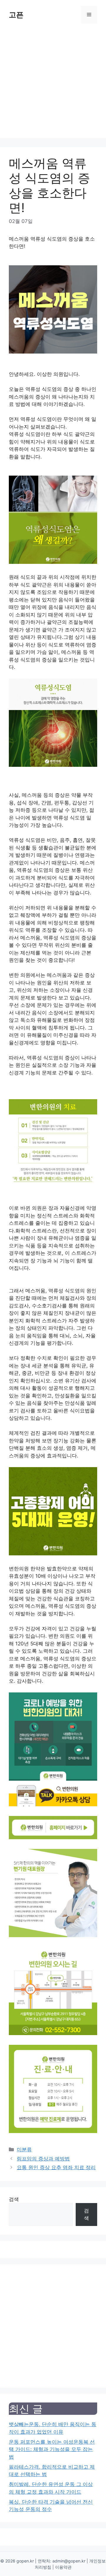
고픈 (16, 15)
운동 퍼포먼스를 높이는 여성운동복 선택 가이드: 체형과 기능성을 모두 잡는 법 (52, 2449)
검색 (14, 2199)
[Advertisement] (53, 85)
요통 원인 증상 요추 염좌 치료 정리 (56, 2167)
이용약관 (63, 2567)
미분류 (24, 2150)
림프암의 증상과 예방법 (43, 2159)
